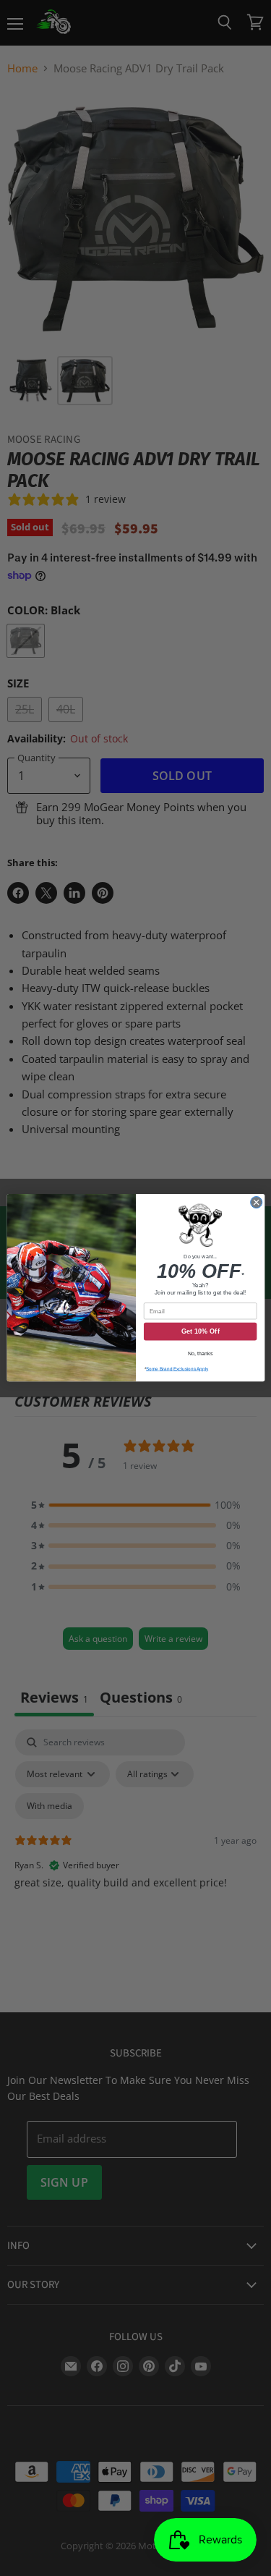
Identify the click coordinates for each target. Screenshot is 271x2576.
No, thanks (200, 1354)
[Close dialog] (256, 1203)
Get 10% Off (200, 1332)
